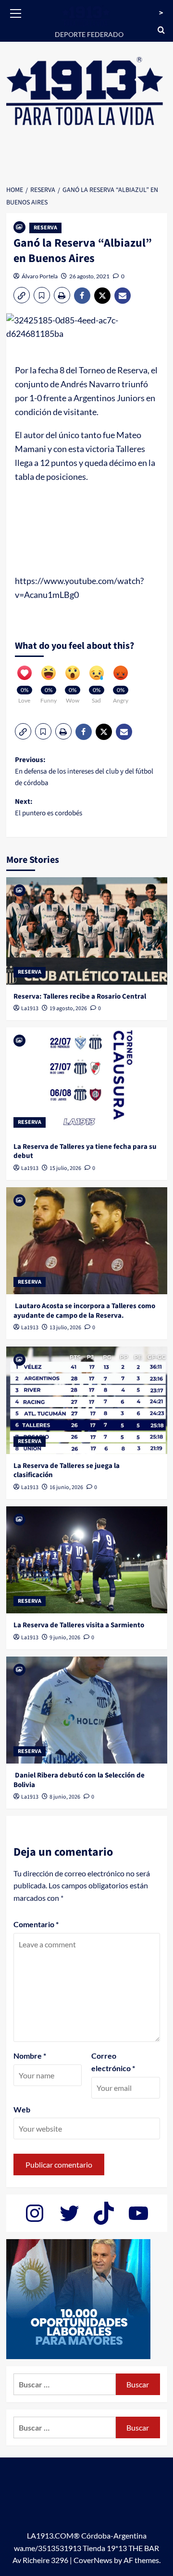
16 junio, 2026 (66, 1487)
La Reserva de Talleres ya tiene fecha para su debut (85, 1151)
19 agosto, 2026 (68, 1008)
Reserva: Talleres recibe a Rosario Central (80, 996)
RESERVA (45, 228)
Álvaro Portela (40, 276)
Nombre (30, 2056)
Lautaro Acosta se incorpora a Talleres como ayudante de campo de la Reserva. (84, 1311)
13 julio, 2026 (65, 1328)
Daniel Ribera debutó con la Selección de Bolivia (79, 1780)
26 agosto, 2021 (89, 276)
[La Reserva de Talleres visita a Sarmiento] (87, 1560)
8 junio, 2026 (65, 1797)
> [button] (161, 13)
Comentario (36, 1924)
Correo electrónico (113, 2062)
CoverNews (93, 2560)
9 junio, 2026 (65, 1638)
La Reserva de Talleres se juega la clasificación (67, 1471)
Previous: (84, 771)
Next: (49, 807)
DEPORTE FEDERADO (89, 34)
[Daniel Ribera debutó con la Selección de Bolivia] (87, 1710)
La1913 (30, 1008)
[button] (16, 12)
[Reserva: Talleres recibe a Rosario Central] (87, 931)
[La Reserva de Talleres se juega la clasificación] (87, 1400)
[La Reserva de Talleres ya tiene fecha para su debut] (87, 1081)
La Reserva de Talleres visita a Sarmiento (79, 1625)
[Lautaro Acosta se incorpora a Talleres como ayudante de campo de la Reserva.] (87, 1241)
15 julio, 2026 (65, 1168)
